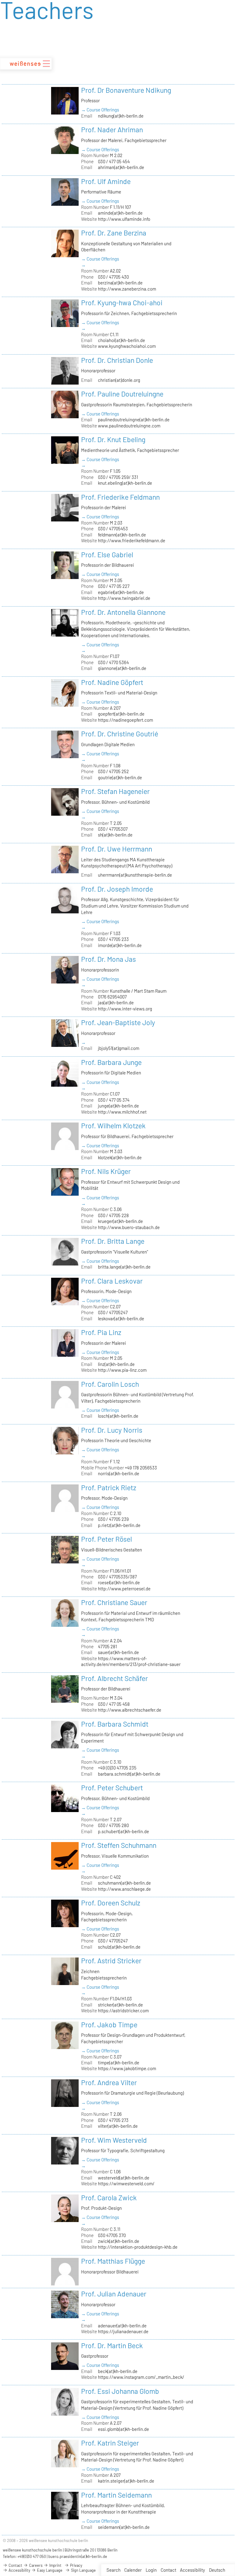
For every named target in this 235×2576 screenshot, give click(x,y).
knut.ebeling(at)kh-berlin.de (125, 483)
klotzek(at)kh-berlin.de (120, 1157)
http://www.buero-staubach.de (129, 1227)
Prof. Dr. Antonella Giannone (123, 612)
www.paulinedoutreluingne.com (129, 426)
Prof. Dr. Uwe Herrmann (117, 849)
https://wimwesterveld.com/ (126, 2183)
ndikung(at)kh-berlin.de (121, 116)
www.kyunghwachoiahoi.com (127, 346)
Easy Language (49, 2570)
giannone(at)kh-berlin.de (122, 668)
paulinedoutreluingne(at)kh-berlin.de (134, 419)
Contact (168, 2570)
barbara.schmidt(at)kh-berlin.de (129, 1774)
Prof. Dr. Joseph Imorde (117, 889)
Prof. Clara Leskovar (112, 1281)
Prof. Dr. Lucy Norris (112, 1430)
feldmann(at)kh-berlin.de (122, 535)
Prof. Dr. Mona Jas (108, 959)
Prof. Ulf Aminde (106, 181)
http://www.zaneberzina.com (127, 289)
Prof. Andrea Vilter (109, 2082)
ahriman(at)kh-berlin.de (121, 167)
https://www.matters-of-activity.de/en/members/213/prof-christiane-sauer (131, 1661)
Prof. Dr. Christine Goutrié (120, 734)
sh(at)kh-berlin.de (115, 835)
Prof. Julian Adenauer (114, 2294)
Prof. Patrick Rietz (109, 1487)
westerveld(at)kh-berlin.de (124, 2178)
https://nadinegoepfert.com (125, 720)
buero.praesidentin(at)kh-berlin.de (78, 2556)
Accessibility (192, 2570)
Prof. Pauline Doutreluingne (122, 394)
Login (151, 2570)
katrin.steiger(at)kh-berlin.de (126, 2481)
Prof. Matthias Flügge (113, 2261)
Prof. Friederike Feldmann (120, 497)
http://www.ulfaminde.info (124, 219)
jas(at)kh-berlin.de (116, 1002)
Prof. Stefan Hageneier (115, 791)
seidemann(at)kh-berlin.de (124, 2527)
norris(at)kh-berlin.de (119, 1473)
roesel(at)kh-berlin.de (119, 1582)
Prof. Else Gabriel (107, 555)
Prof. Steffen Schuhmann (119, 1845)
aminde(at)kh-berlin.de (120, 213)
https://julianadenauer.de (123, 2331)
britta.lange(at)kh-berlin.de (124, 1267)
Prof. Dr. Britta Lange (113, 1241)
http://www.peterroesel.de (124, 1589)
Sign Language (83, 2570)
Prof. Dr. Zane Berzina (114, 233)
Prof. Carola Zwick (109, 2198)
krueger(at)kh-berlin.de (120, 1221)
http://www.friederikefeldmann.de (132, 540)
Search (114, 2570)
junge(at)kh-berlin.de (118, 1106)
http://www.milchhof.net (122, 1112)
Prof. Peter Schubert (112, 1788)
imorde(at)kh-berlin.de (120, 945)
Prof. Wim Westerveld (114, 2140)
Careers (35, 2565)
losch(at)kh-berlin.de (118, 1416)
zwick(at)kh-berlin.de (119, 2241)
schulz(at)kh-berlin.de (119, 1947)
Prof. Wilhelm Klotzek (113, 1126)
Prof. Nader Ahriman (112, 130)
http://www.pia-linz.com (122, 1370)
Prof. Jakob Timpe (109, 2025)
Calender (133, 2570)
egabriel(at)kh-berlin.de (121, 592)
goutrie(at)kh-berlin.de (120, 777)
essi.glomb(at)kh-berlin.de (123, 2429)
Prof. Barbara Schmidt (115, 1724)
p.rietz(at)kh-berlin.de (119, 1525)
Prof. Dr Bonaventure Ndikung (126, 90)
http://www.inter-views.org (125, 1009)
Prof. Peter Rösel (106, 1539)
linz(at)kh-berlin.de (116, 1364)
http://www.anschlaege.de (124, 1889)
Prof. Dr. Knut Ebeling (113, 439)
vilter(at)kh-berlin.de (118, 2126)
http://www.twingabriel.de (124, 598)
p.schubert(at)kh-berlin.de (123, 1831)
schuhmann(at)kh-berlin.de (124, 1883)
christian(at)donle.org (119, 380)
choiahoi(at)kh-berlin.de (121, 340)
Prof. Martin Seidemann (116, 2495)
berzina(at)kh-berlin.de (120, 283)
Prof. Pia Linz (101, 1332)
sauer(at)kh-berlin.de (118, 1652)
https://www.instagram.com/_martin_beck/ (141, 2377)
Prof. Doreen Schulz (111, 1903)
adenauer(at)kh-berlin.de (122, 2326)
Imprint (55, 2565)
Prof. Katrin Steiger (110, 2443)
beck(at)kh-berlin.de (118, 2371)
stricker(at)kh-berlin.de (120, 2005)
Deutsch (217, 2570)
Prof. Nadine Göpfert (112, 682)
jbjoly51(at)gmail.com (119, 1048)
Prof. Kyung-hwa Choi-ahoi (122, 303)
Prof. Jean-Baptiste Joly (118, 1022)
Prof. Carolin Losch (110, 1384)
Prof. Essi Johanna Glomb (120, 2391)
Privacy (76, 2565)
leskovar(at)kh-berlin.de (121, 1318)
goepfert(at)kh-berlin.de (121, 714)
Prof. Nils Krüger (106, 1171)
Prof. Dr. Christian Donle (117, 360)
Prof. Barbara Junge (111, 1062)
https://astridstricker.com (123, 2010)
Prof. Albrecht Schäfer (114, 1678)
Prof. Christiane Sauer (114, 1602)
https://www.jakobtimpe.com (127, 2068)
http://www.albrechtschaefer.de (130, 1710)
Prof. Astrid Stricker (111, 1961)
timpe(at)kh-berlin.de (119, 2063)
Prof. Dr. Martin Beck (112, 2345)
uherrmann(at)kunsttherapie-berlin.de (135, 875)
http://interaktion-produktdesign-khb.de (138, 2247)
